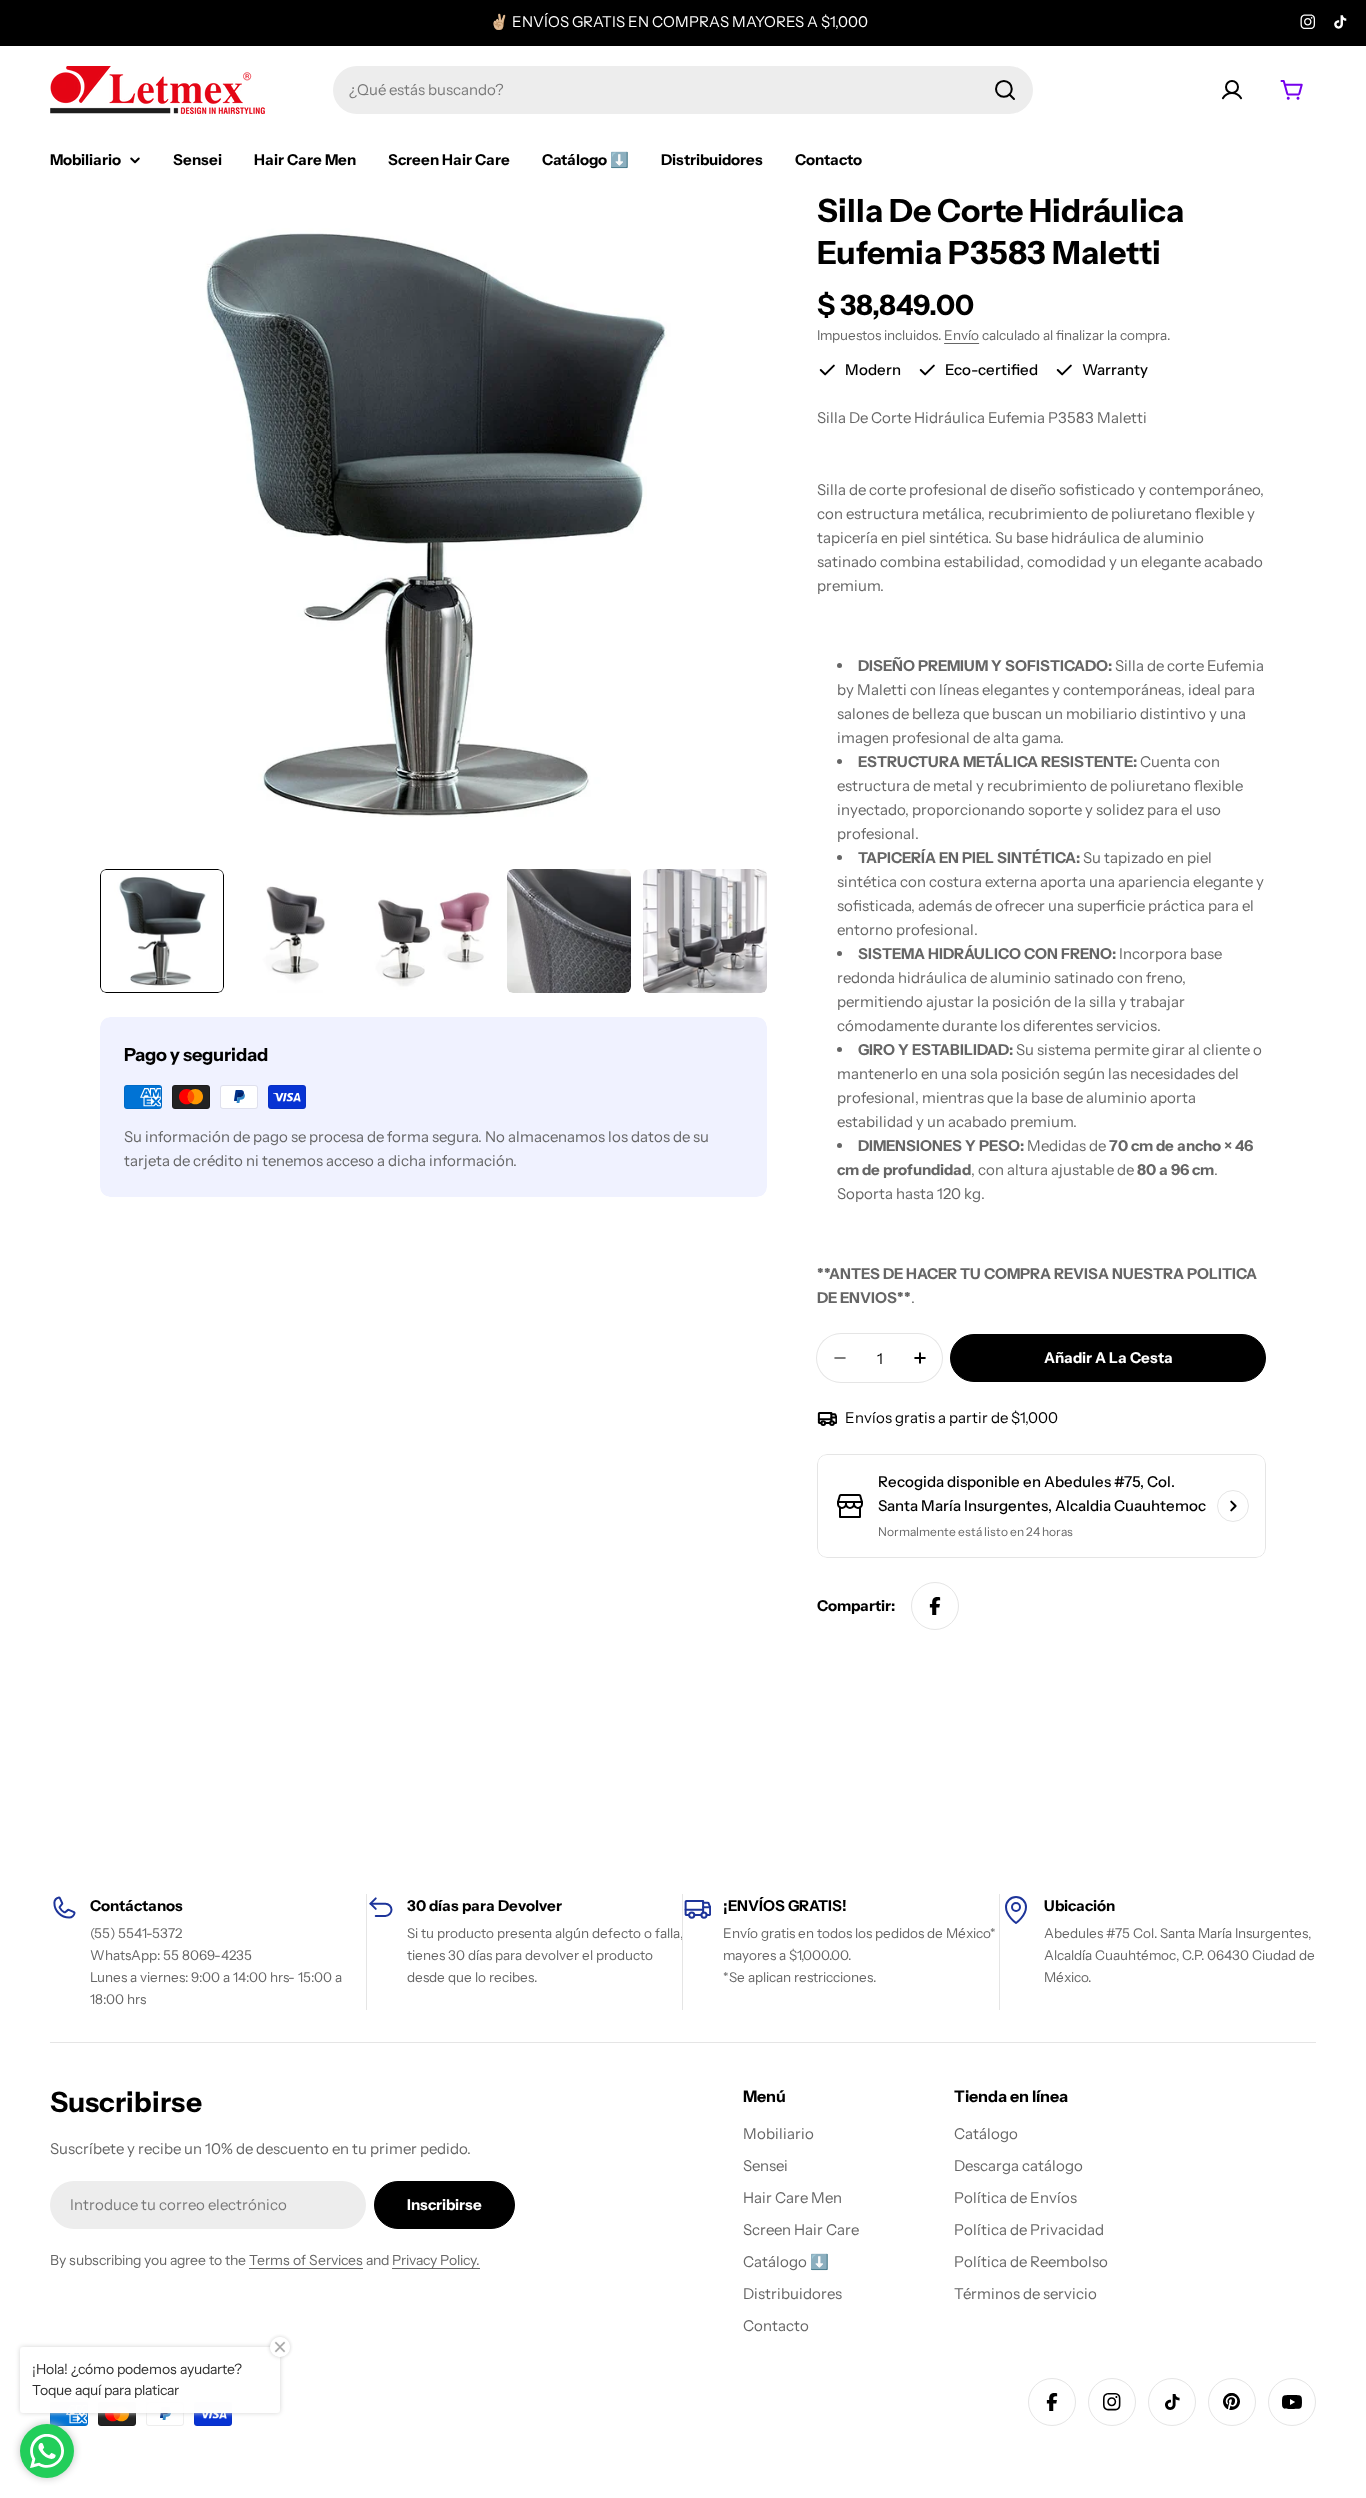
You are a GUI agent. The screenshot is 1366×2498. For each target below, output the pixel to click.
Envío (961, 335)
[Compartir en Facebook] (935, 1606)
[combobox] (683, 90)
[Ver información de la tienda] (1233, 1506)
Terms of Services (306, 2260)
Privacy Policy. (436, 2260)
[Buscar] (1005, 90)
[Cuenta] (1232, 90)
